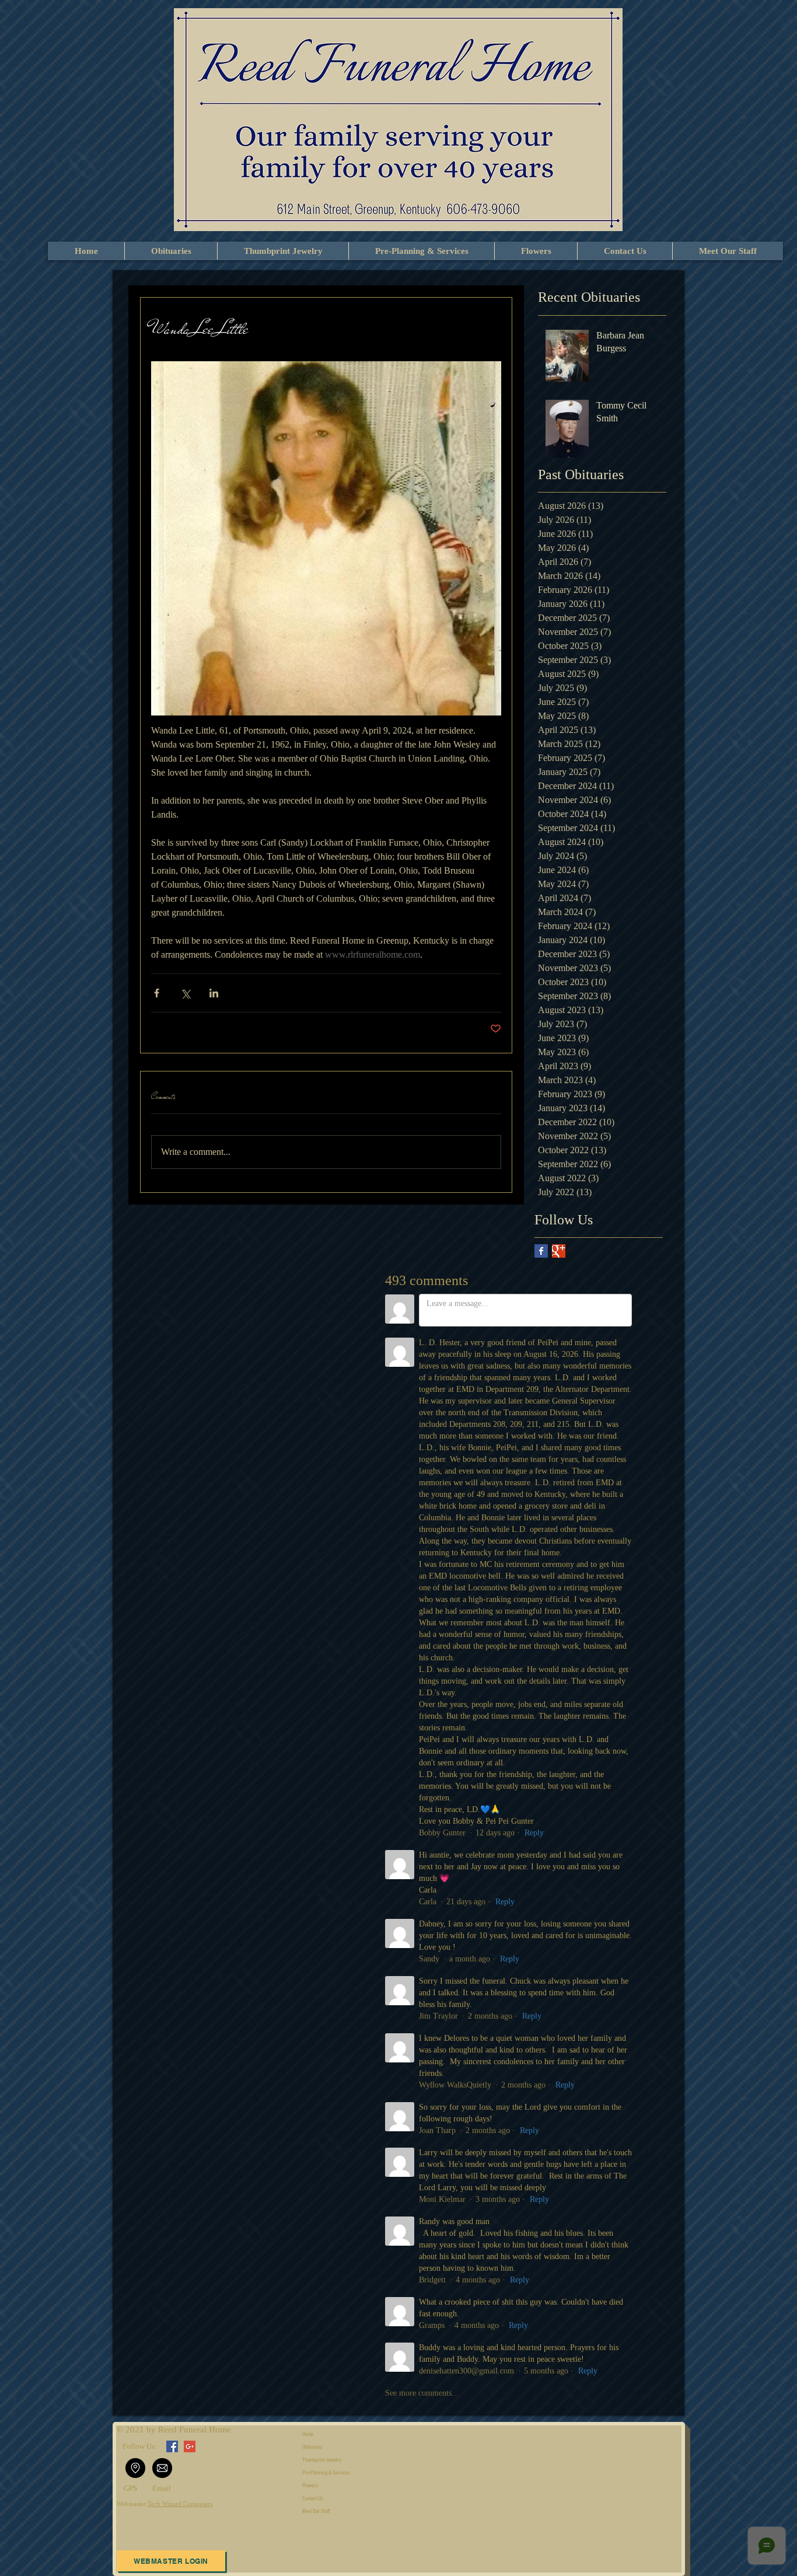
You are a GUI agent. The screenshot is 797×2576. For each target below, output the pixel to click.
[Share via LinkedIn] (214, 993)
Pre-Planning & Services (326, 2473)
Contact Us (313, 2498)
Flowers (310, 2486)
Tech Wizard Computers (180, 2504)
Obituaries (312, 2447)
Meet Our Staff (316, 2511)
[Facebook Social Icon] (172, 2446)
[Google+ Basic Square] (559, 1251)
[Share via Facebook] (157, 993)
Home (308, 2434)
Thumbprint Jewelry (322, 2460)
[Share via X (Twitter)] (185, 993)
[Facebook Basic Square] (541, 1251)
